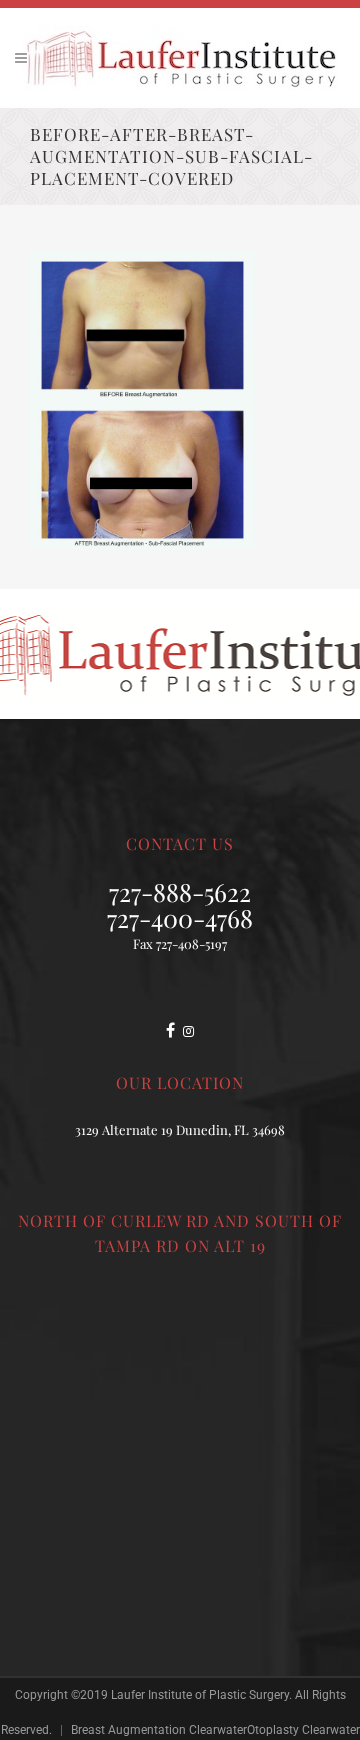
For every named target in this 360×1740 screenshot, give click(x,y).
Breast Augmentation (128, 1730)
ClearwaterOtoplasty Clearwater (274, 1730)
